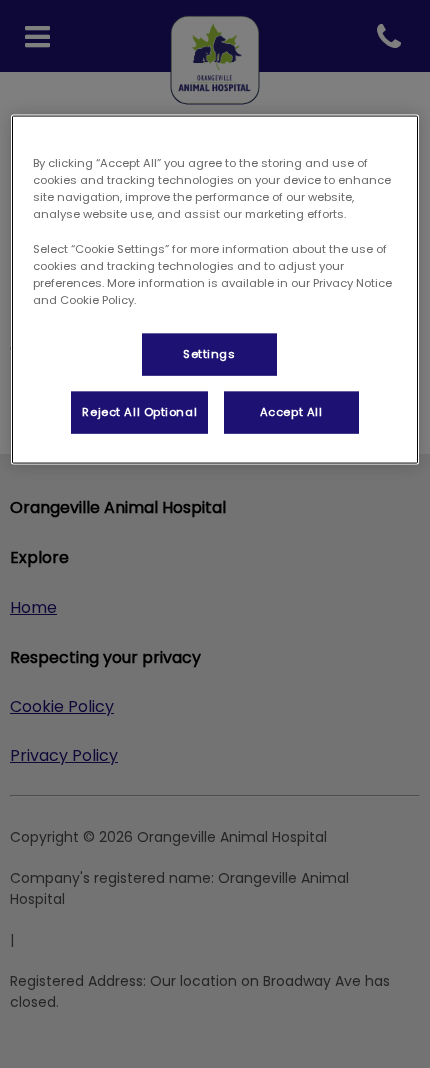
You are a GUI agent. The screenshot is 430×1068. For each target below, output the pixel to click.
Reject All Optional (139, 411)
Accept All (291, 411)
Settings (209, 353)
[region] (215, 289)
